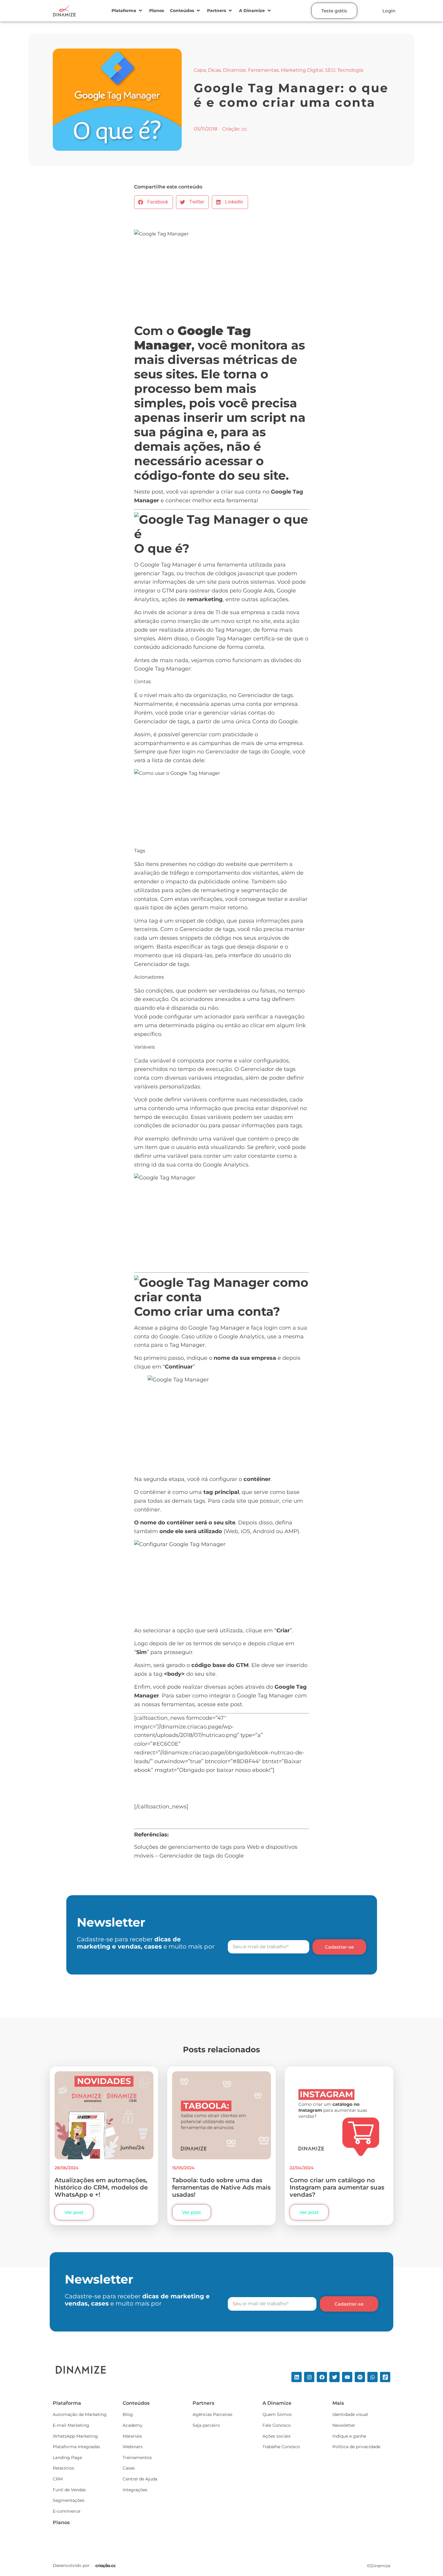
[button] (127, 11)
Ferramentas (263, 70)
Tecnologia (350, 70)
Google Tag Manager (217, 1328)
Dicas (214, 70)
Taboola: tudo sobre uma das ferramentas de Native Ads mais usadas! (221, 2187)
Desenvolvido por (71, 2565)
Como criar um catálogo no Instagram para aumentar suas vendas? (337, 2187)
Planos (61, 2522)
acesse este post (220, 1704)
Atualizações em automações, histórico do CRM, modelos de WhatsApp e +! (101, 2187)
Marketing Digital (302, 70)
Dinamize (234, 70)
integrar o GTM (154, 591)
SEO (330, 70)
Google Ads (258, 591)
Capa (200, 70)
